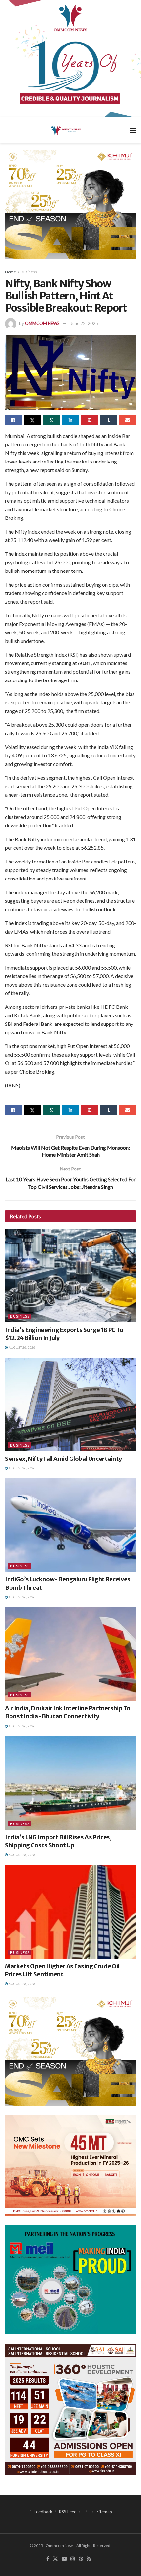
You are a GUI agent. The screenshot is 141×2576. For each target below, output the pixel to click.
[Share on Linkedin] (71, 420)
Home (10, 272)
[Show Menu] (133, 130)
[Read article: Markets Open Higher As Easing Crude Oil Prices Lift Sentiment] (70, 1912)
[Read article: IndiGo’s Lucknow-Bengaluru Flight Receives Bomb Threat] (70, 1525)
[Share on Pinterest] (89, 420)
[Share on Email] (127, 420)
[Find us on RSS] (89, 2559)
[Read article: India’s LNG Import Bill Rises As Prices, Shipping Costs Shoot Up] (70, 1783)
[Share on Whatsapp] (52, 420)
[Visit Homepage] (66, 130)
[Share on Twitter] (33, 420)
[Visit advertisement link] (70, 58)
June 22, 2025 (84, 323)
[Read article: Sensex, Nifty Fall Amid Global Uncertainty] (70, 1405)
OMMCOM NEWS (42, 323)
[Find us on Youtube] (64, 2559)
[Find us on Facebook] (48, 2559)
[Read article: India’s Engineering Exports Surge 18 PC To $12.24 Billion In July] (70, 1276)
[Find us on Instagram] (73, 2559)
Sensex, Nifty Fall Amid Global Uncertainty (63, 1459)
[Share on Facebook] (14, 420)
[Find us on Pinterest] (81, 2559)
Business (29, 272)
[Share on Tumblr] (108, 420)
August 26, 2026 (22, 1347)
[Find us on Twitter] (55, 2559)
